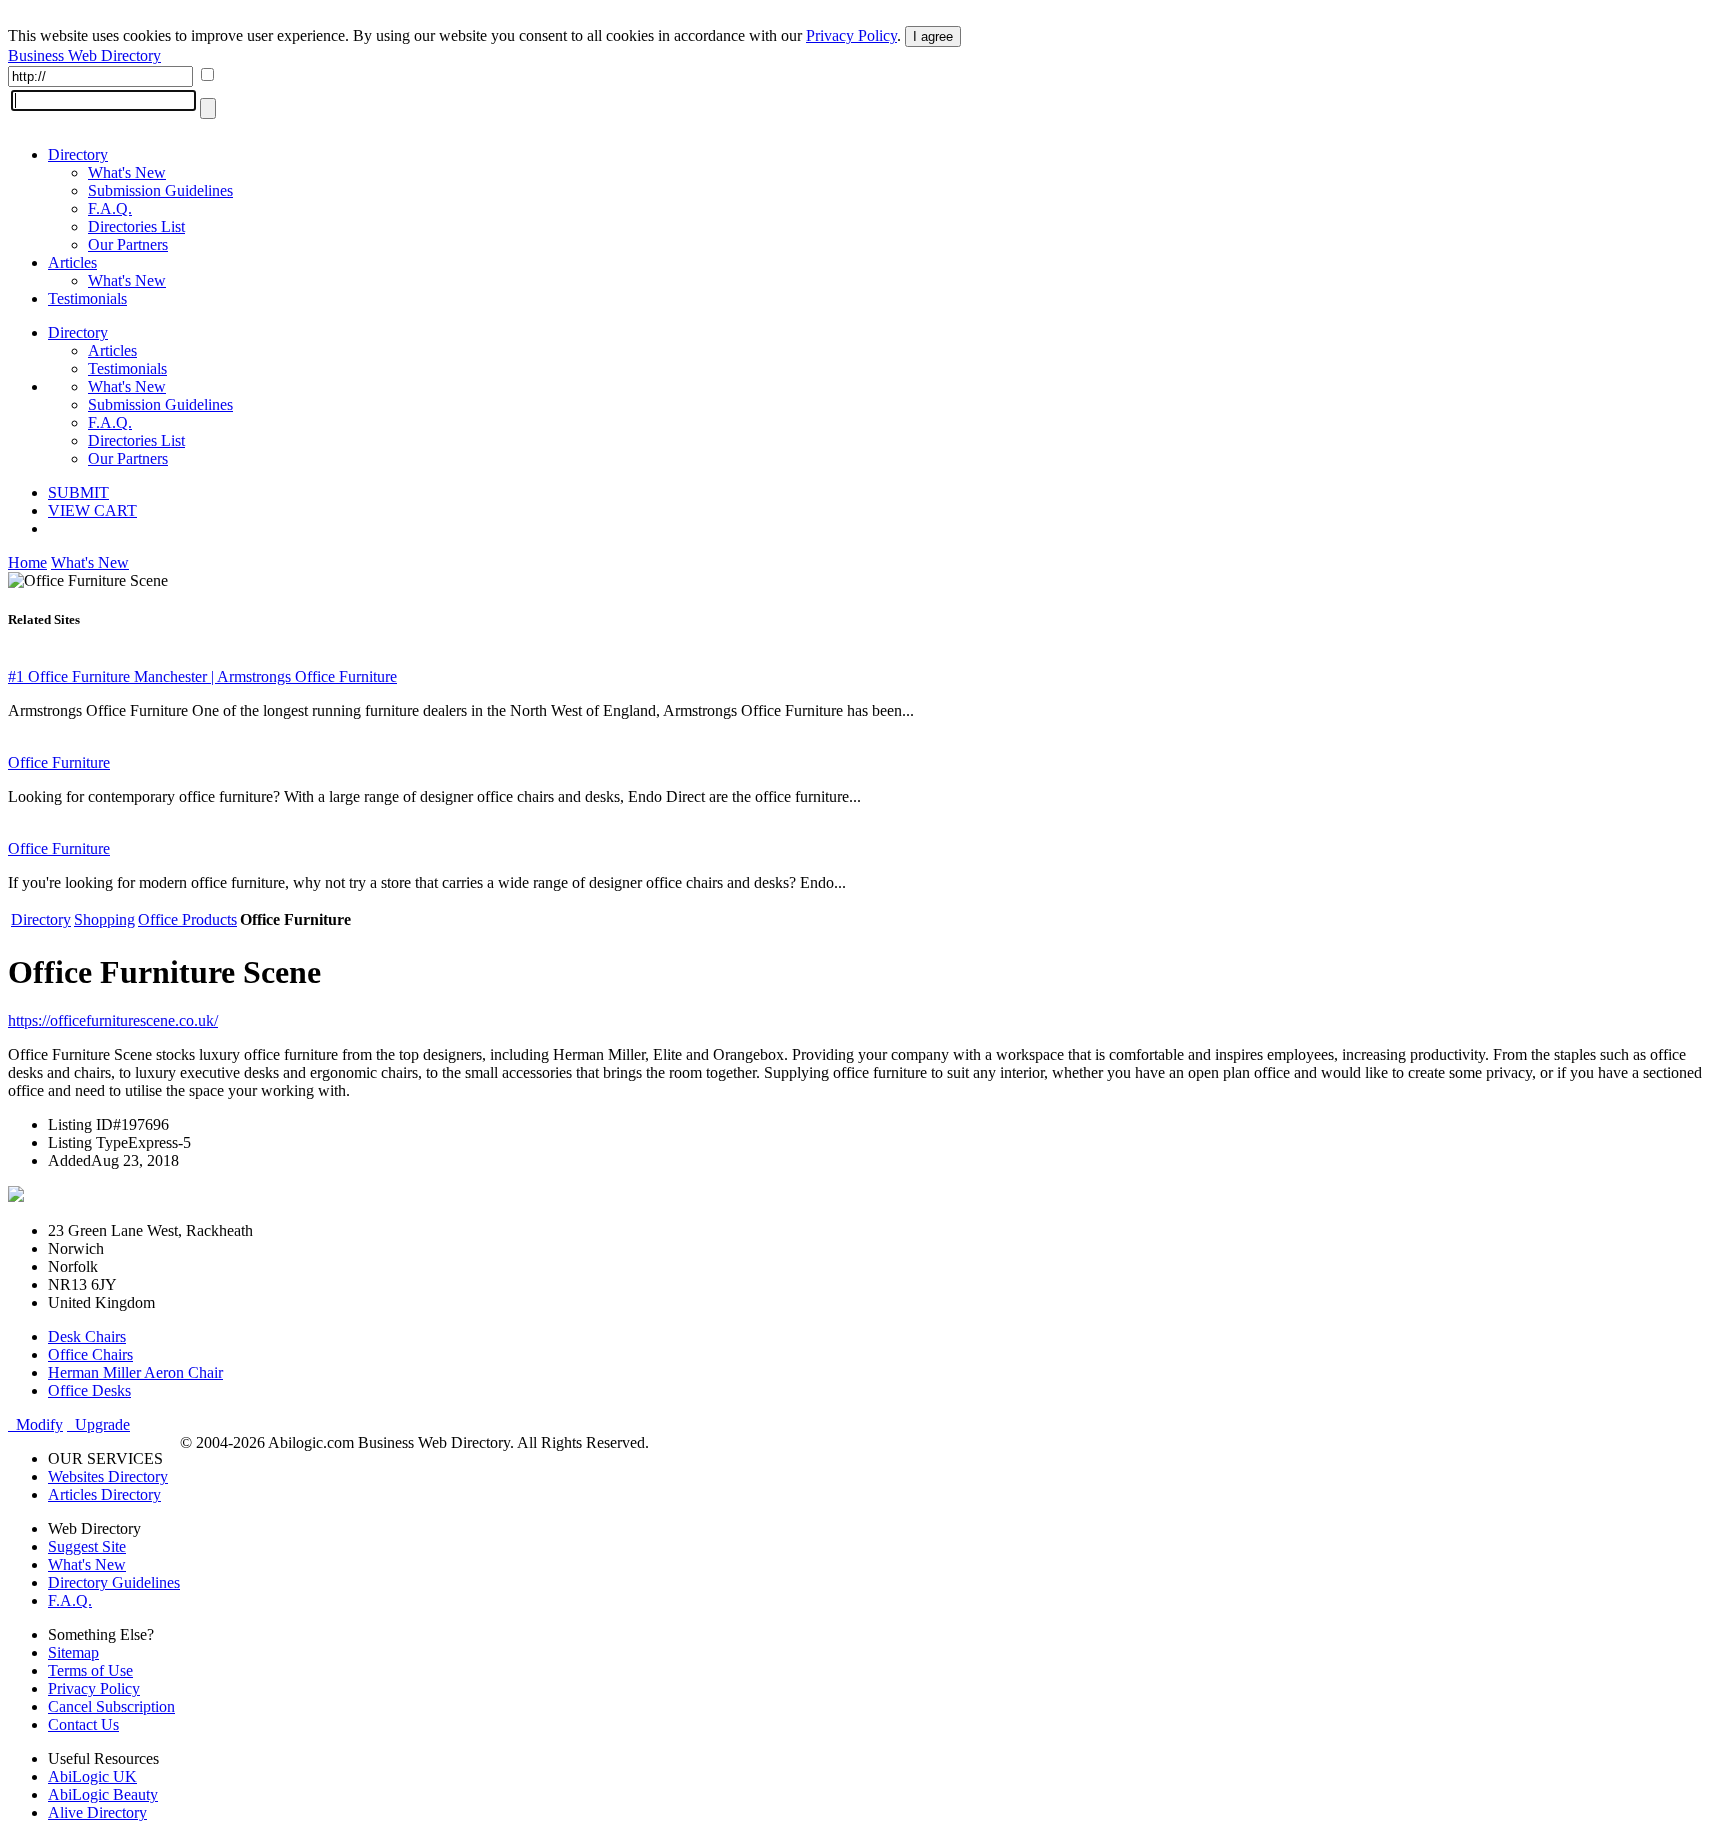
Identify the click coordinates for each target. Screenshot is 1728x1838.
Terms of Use (90, 1670)
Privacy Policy (851, 35)
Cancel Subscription (111, 1706)
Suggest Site (87, 1546)
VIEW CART (92, 510)
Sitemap (73, 1652)
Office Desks (89, 1390)
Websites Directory (108, 1476)
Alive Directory (97, 1812)
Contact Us (83, 1724)
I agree (933, 36)
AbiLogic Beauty (103, 1794)
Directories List (136, 226)
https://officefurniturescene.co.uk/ (113, 1020)
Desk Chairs (87, 1336)
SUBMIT (78, 492)
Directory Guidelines (114, 1582)
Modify (35, 1424)
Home (27, 562)
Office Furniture (59, 762)
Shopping (104, 919)
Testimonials (87, 298)
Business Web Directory (84, 55)
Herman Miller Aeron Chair (135, 1372)
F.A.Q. (110, 208)
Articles (72, 262)
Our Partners (128, 244)
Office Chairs (90, 1354)
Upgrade (98, 1424)
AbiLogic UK (92, 1776)
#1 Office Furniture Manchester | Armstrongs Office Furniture (202, 676)
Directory (78, 154)
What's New (127, 172)
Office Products (187, 919)
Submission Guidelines (160, 190)
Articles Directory (104, 1494)
